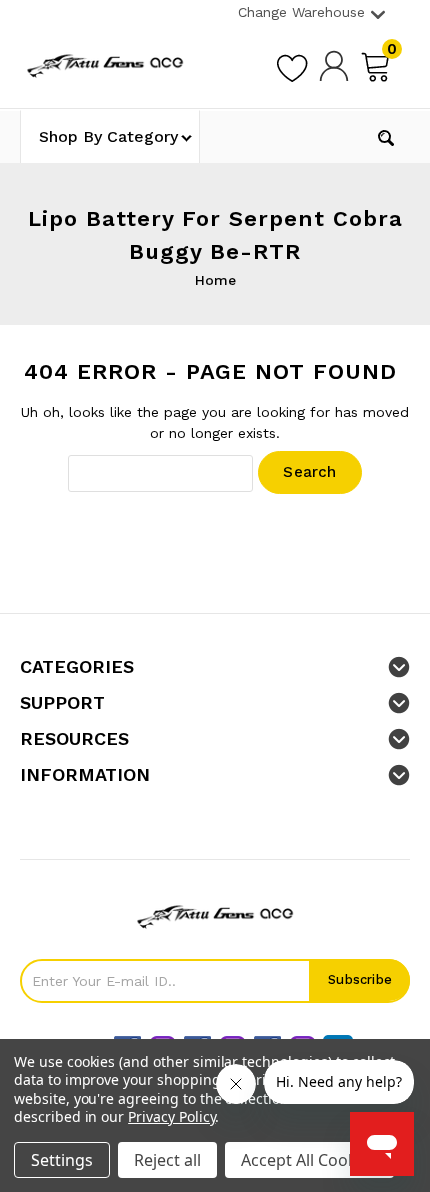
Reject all (167, 1160)
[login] (334, 65)
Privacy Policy (171, 1116)
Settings (62, 1160)
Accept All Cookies (309, 1160)
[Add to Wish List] (292, 65)
